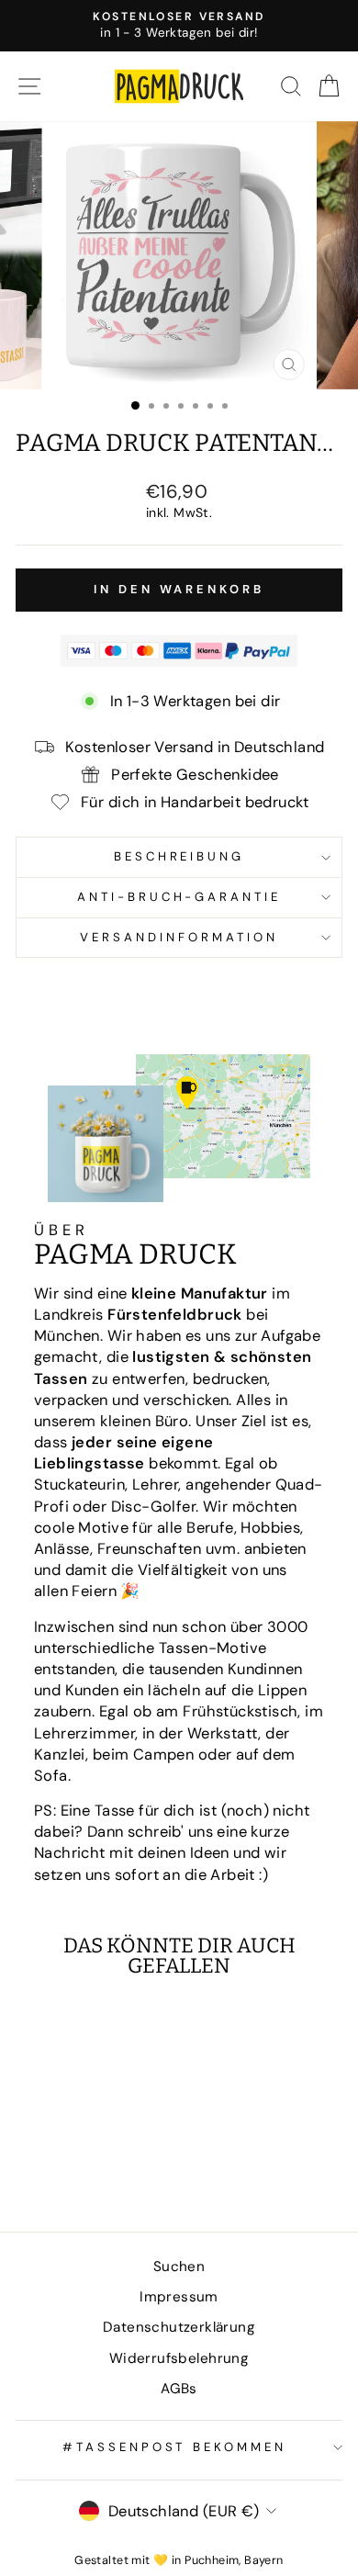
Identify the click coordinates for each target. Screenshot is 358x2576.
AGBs (179, 2389)
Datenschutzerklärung (179, 2327)
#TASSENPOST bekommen (175, 2447)
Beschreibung (179, 856)
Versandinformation (179, 937)
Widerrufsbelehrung (179, 2358)
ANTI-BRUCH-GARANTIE (179, 897)
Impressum (179, 2297)
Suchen (179, 2267)
